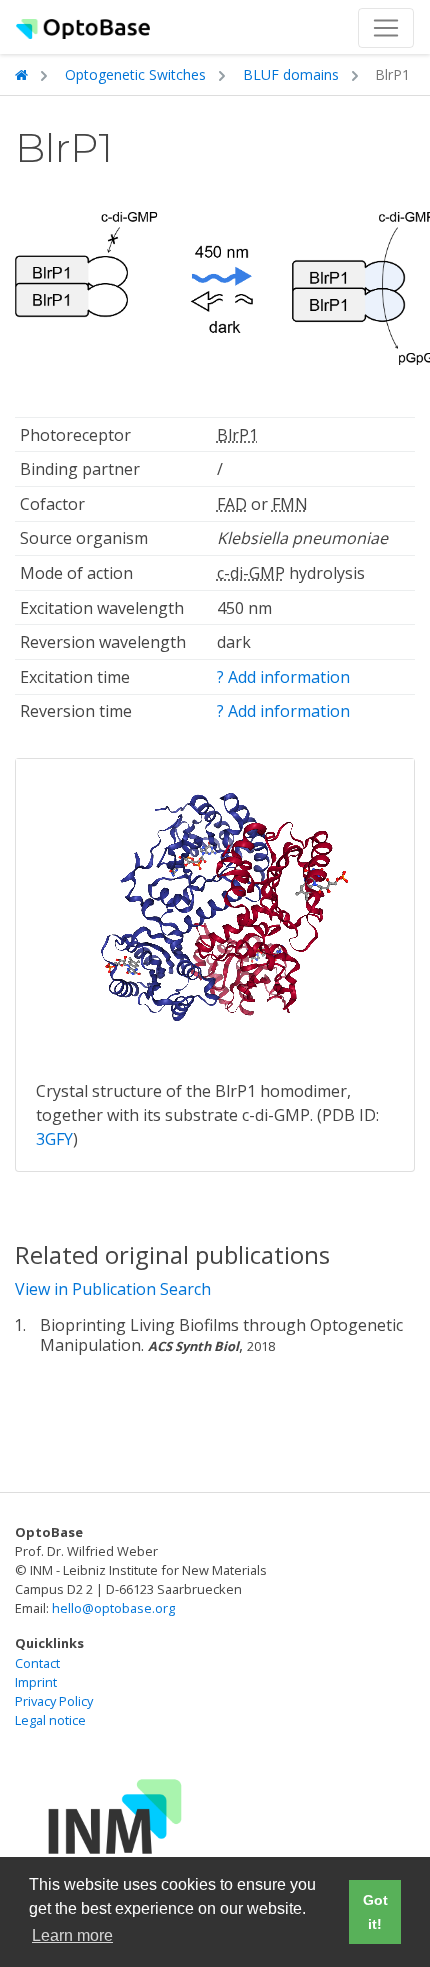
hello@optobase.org (113, 1608)
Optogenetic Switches (135, 74)
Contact (37, 1663)
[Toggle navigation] (386, 28)
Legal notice (50, 1720)
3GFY (54, 1139)
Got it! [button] (375, 1912)
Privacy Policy (54, 1701)
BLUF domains (291, 74)
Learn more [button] (72, 1935)
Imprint (36, 1682)
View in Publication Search (113, 1289)
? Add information (283, 677)
